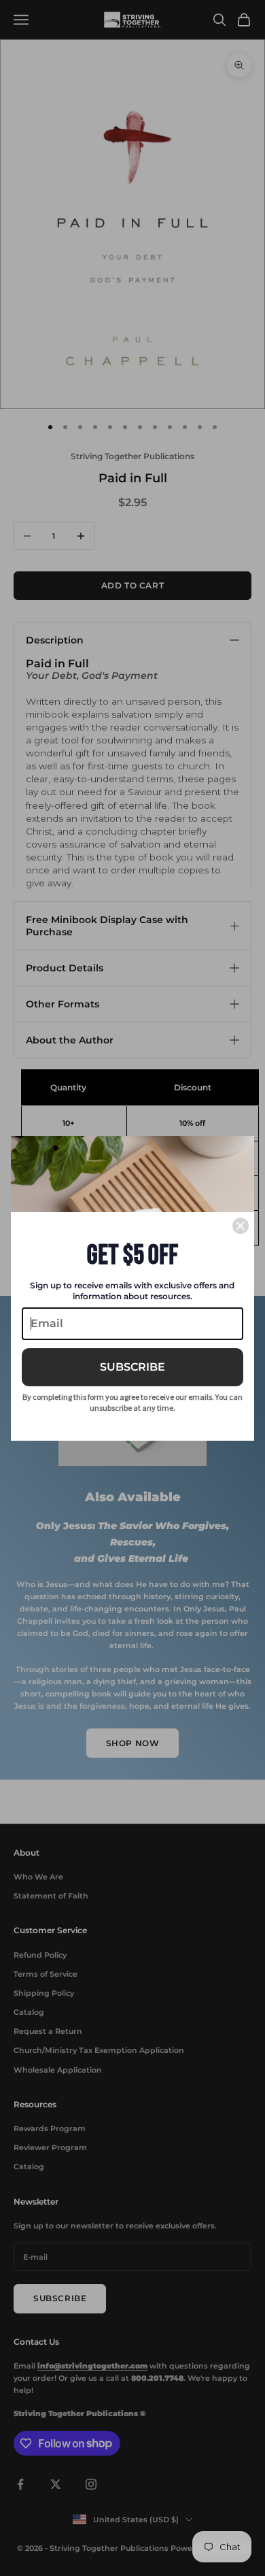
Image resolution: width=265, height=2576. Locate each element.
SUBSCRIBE (132, 1367)
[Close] (241, 1226)
